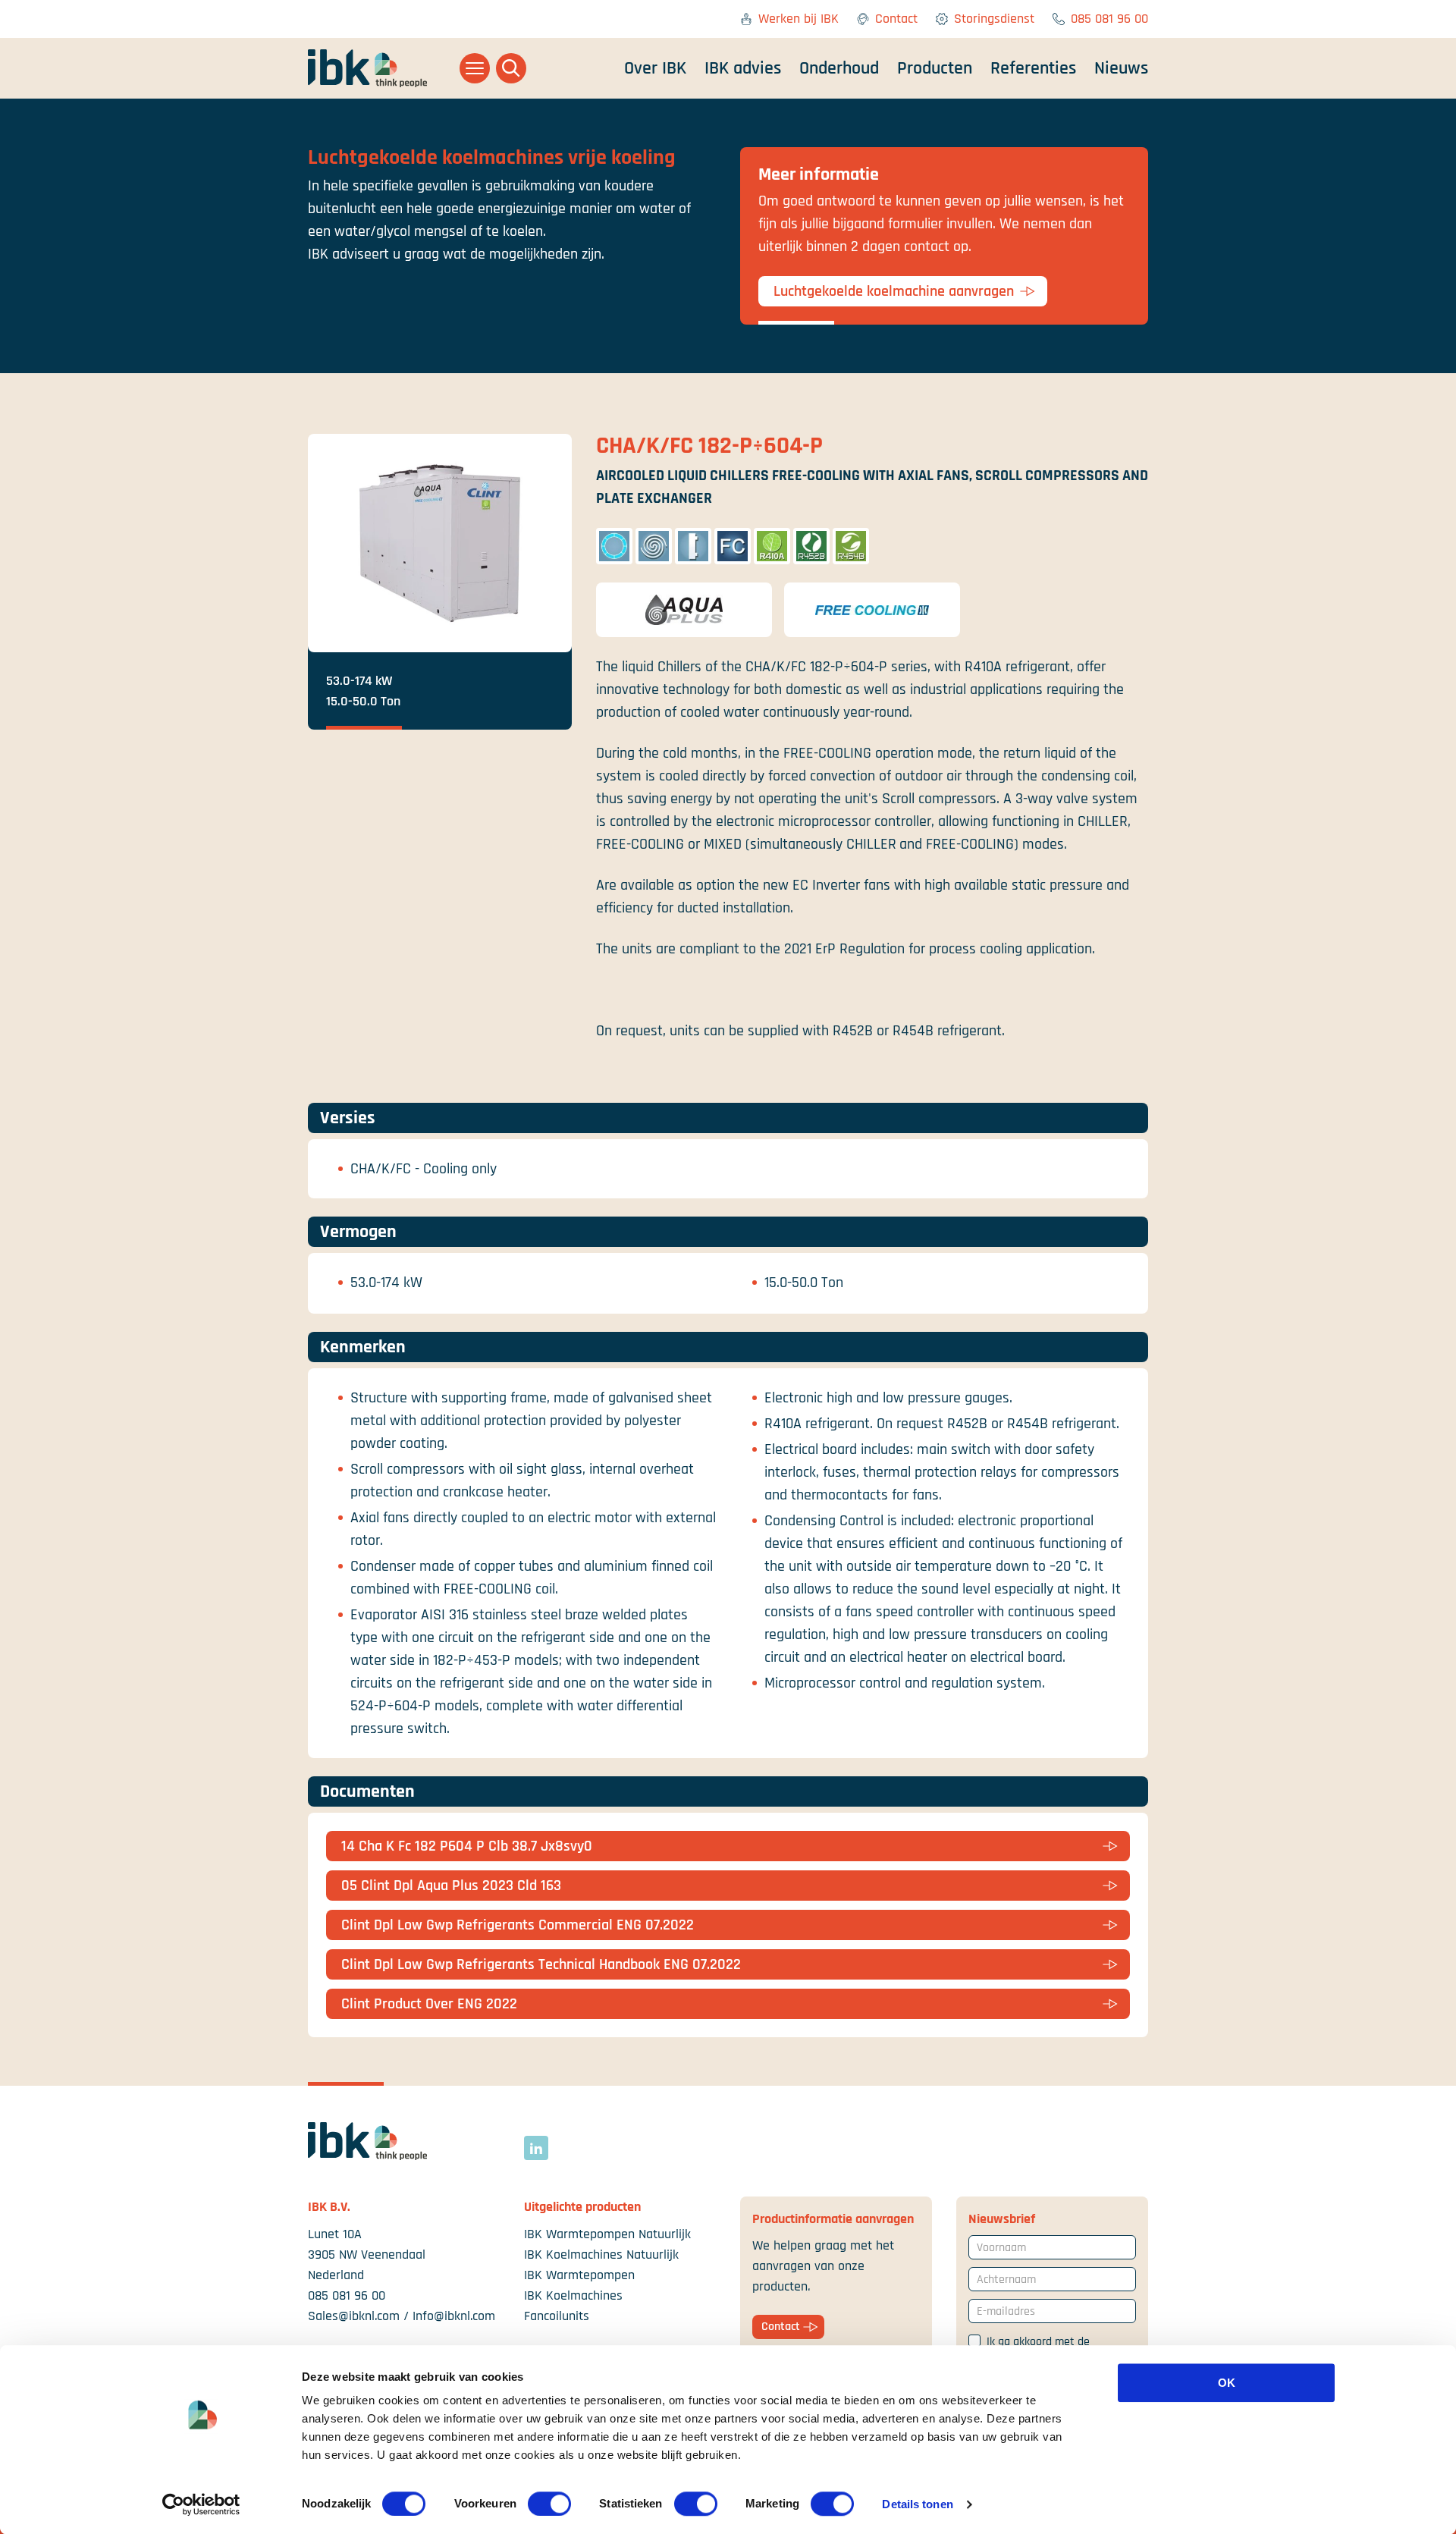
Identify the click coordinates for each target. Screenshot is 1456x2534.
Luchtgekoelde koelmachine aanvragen (894, 291)
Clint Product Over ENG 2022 (429, 2004)
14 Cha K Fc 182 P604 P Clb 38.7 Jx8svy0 (467, 1846)
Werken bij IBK (799, 19)
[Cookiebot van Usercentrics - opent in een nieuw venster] (201, 2504)
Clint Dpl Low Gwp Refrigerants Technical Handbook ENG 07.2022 (541, 1964)
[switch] (549, 2504)
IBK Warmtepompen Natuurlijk (607, 2234)
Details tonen (917, 2504)
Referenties (1033, 68)
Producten (935, 68)
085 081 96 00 (1109, 19)
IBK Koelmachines (573, 2295)
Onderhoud (839, 68)
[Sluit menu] (475, 68)
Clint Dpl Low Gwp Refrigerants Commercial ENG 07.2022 (518, 1925)
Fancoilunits (557, 2316)
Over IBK (655, 68)
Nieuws (1121, 68)
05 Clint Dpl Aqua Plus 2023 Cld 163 (451, 1886)
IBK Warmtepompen (579, 2275)
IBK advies (743, 68)
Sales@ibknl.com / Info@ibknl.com (402, 2316)
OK (1227, 2383)
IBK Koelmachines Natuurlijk (601, 2255)
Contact (896, 19)
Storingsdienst (994, 19)
